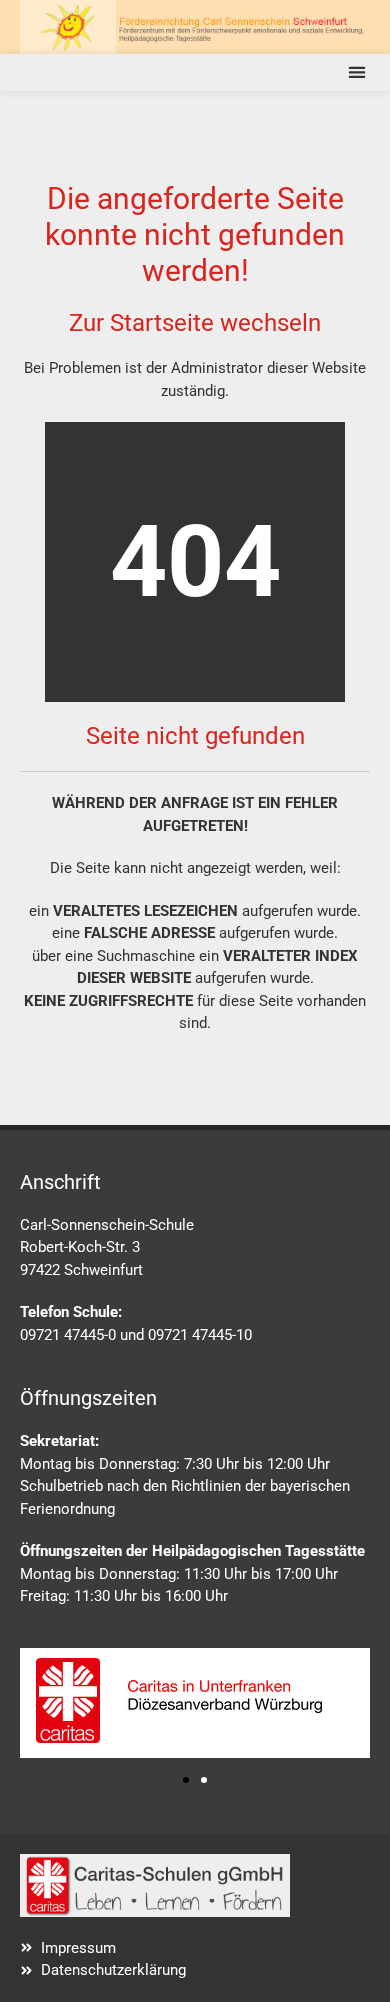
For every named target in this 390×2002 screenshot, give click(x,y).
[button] (356, 72)
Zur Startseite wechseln (195, 323)
